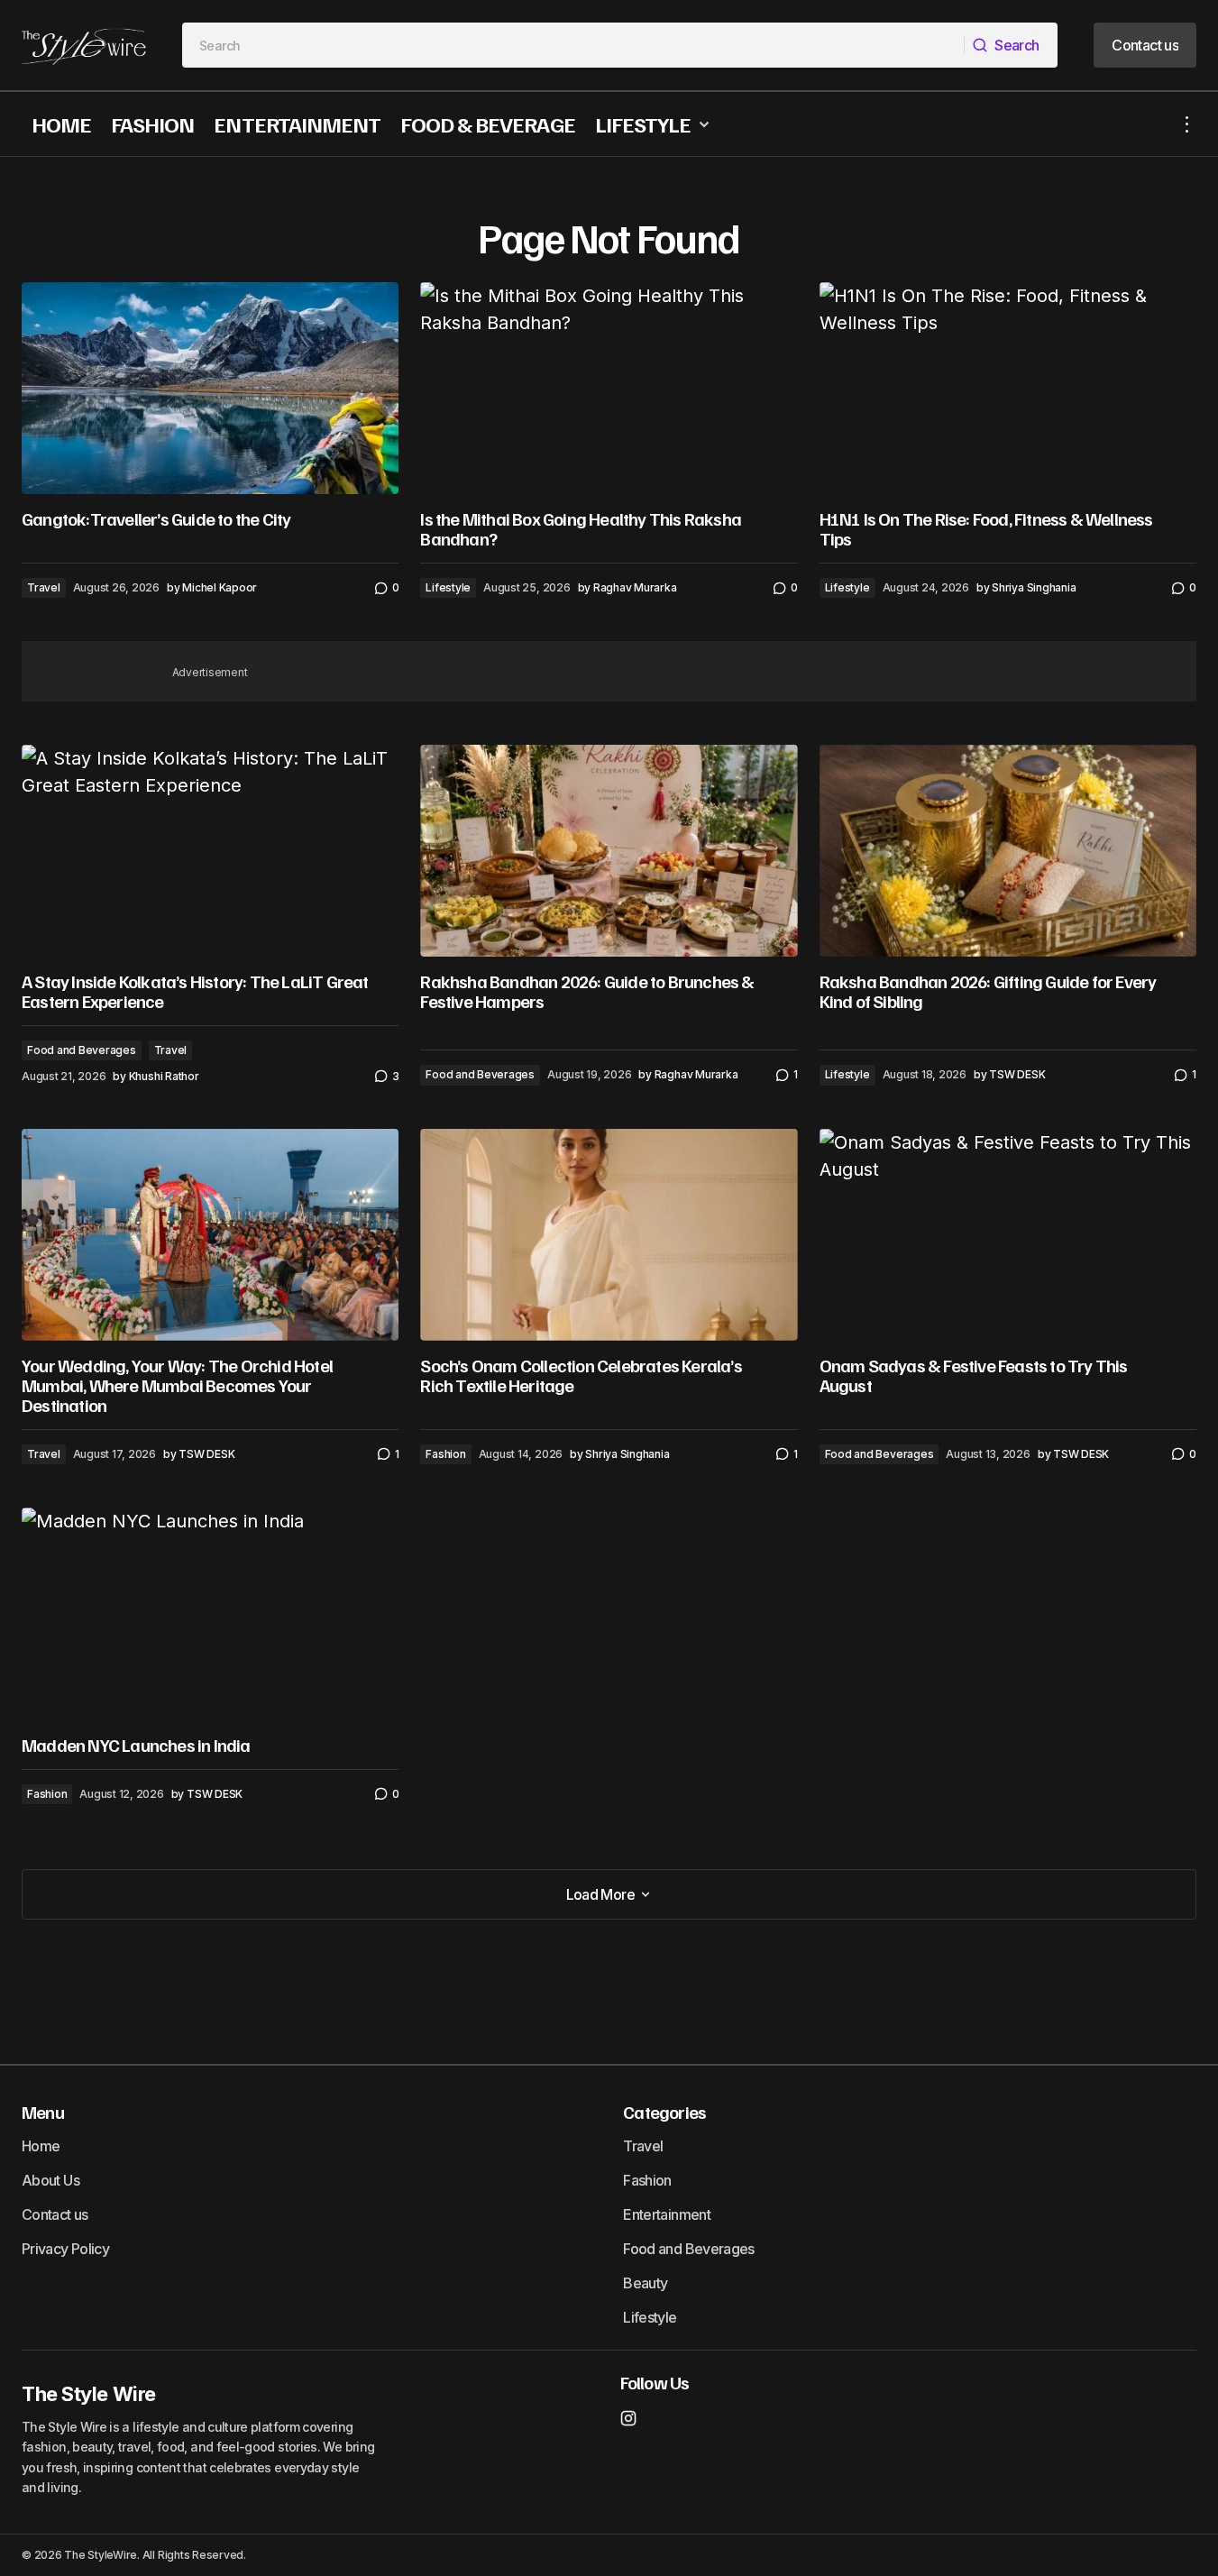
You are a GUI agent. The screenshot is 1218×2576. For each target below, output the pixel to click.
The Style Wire (89, 2394)
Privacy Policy (65, 2249)
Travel (44, 587)
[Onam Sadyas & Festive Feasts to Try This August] (1008, 1235)
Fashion (445, 1454)
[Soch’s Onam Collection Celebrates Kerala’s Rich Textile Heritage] (609, 1235)
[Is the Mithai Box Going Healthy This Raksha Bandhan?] (609, 388)
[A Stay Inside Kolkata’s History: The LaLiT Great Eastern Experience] (210, 851)
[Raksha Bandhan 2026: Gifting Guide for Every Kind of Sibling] (1008, 851)
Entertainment (667, 2214)
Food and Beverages (82, 1050)
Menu (43, 2112)
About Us (50, 2180)
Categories (664, 2112)
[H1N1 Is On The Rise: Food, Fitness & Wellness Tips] (1008, 388)
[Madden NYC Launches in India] (210, 1613)
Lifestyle (448, 587)
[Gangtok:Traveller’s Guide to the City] (210, 388)
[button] (1187, 124)
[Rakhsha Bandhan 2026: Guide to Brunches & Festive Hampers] (609, 851)
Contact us (55, 2214)
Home (41, 2146)
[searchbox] (573, 45)
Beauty (645, 2283)
